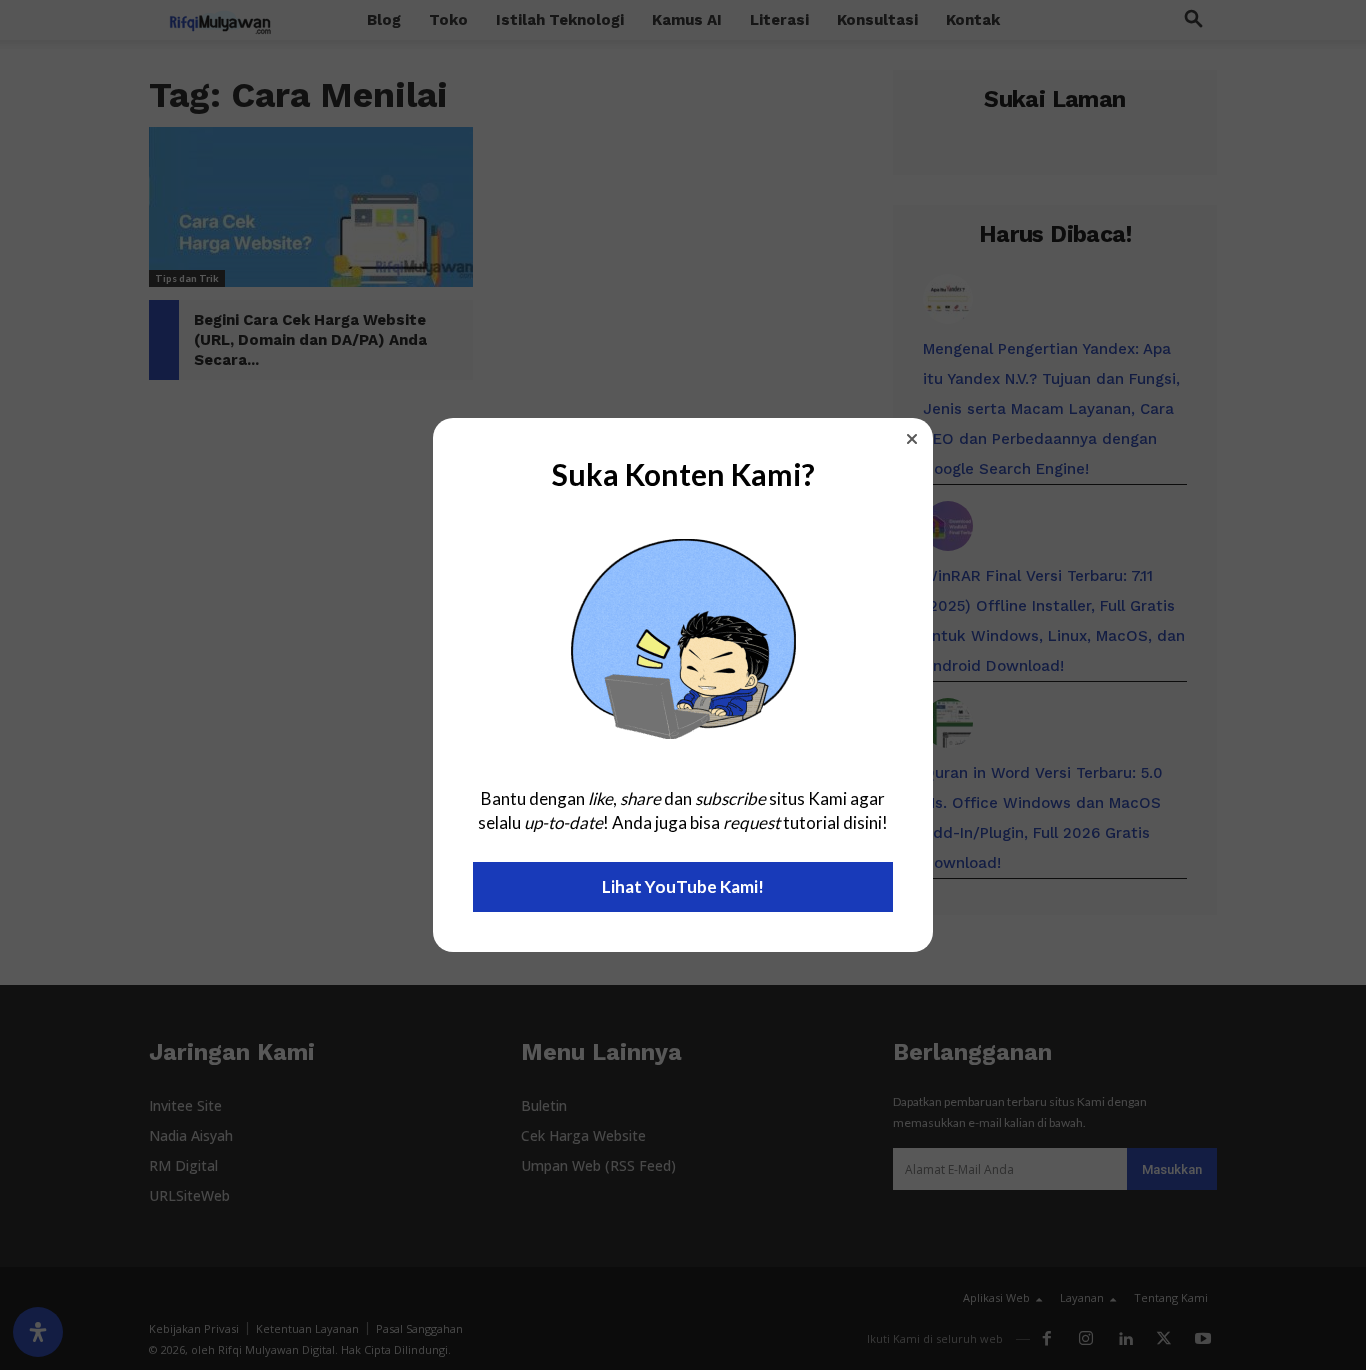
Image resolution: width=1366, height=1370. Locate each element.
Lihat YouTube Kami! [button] (683, 886)
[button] (912, 439)
